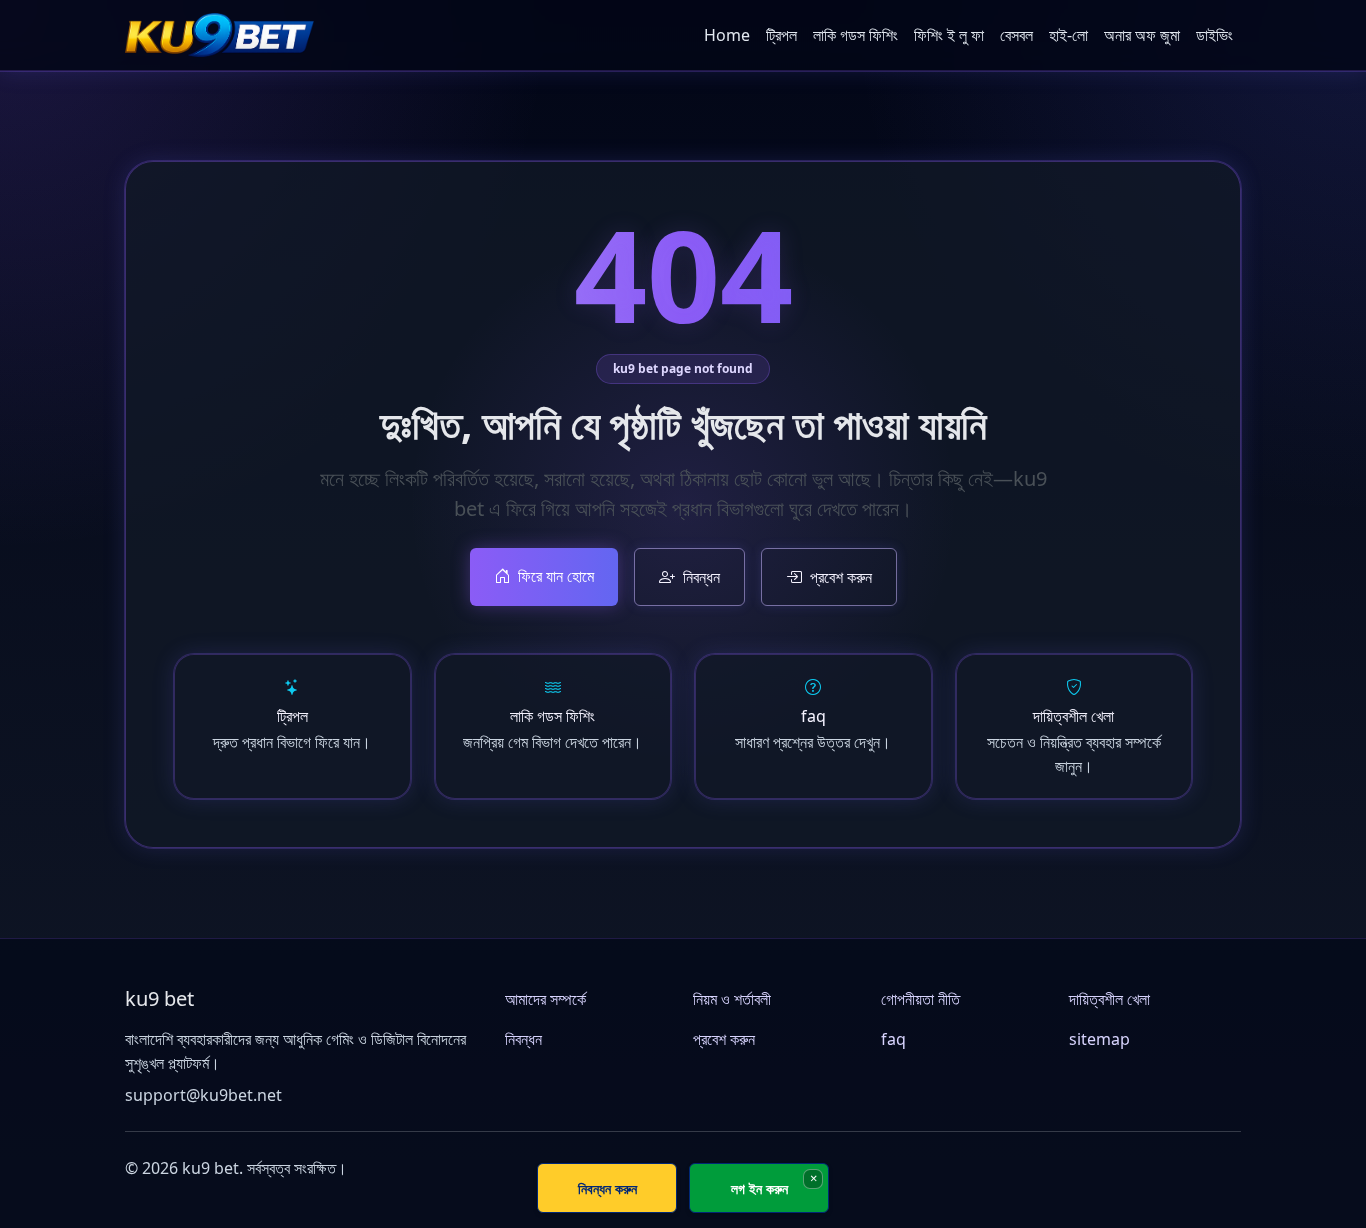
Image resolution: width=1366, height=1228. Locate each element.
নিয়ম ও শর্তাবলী (732, 999)
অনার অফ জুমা (1142, 35)
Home (727, 35)
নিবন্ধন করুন (607, 1188)
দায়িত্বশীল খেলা (1109, 999)
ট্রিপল (781, 35)
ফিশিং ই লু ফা (949, 35)
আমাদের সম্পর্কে (545, 999)
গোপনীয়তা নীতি (920, 999)
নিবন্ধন (701, 577)
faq (893, 1039)
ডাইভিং (1214, 35)
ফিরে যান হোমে (556, 576)
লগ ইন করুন (759, 1188)
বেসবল (1016, 35)
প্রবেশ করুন (841, 577)
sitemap (1099, 1039)
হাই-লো (1068, 35)
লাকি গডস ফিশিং (855, 35)
